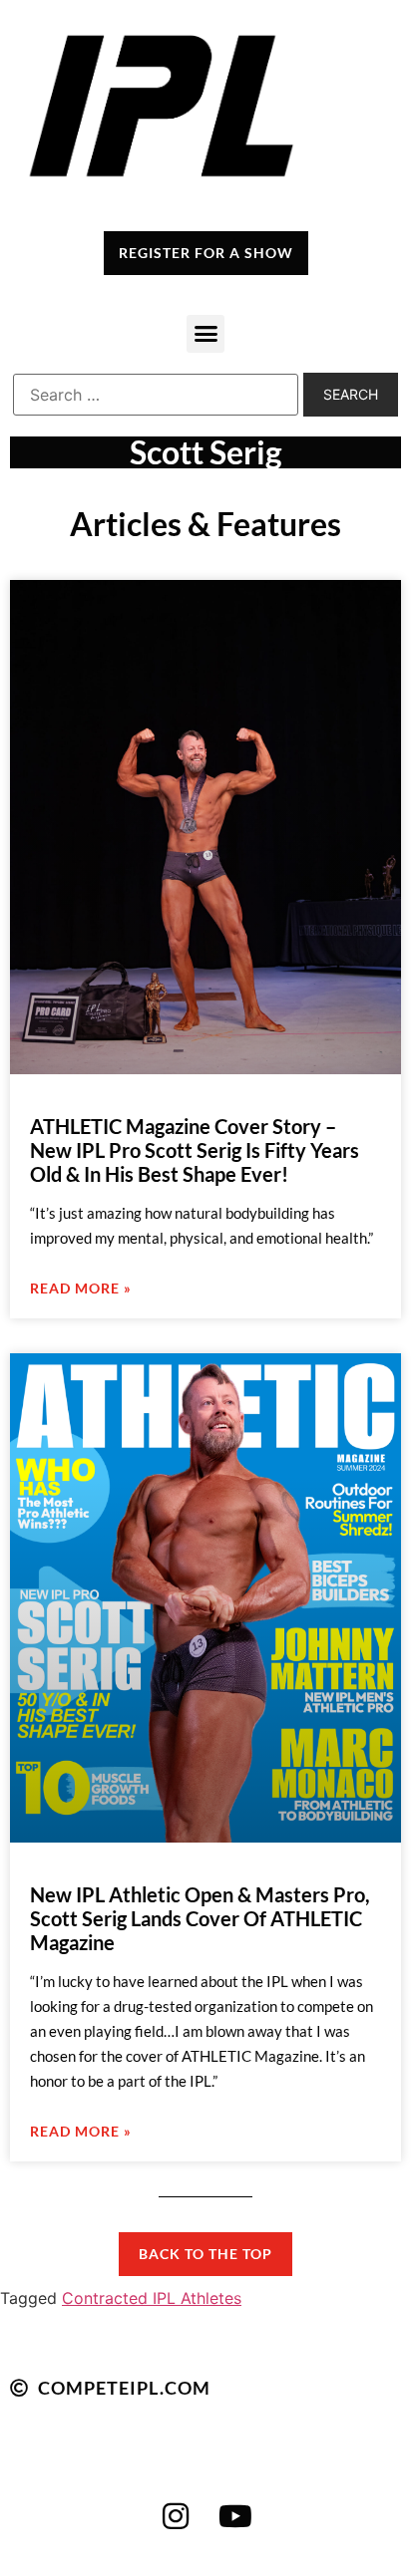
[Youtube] (235, 2516)
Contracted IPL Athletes (152, 2298)
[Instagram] (176, 2516)
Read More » (81, 1288)
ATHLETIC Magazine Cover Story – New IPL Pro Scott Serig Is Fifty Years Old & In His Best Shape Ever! (195, 1150)
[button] (205, 334)
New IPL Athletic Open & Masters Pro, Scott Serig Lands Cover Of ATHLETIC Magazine (200, 1918)
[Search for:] (156, 395)
